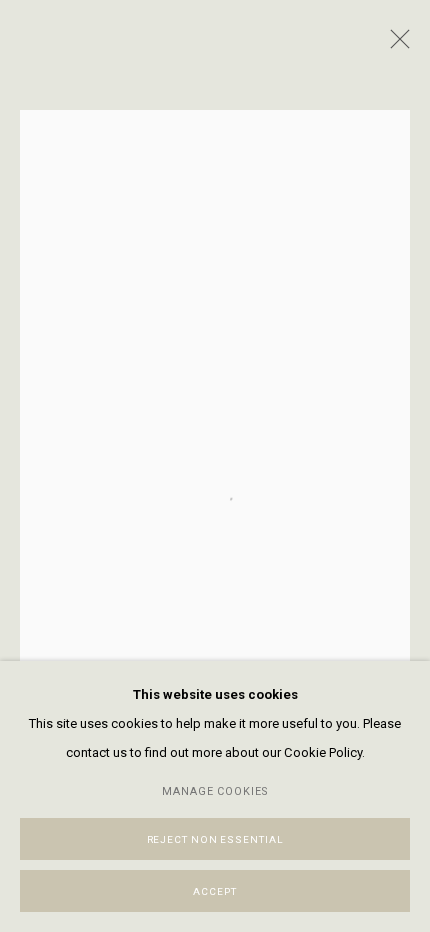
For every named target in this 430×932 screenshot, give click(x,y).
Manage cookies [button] (215, 791)
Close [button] (395, 45)
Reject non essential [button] (215, 839)
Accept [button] (214, 891)
